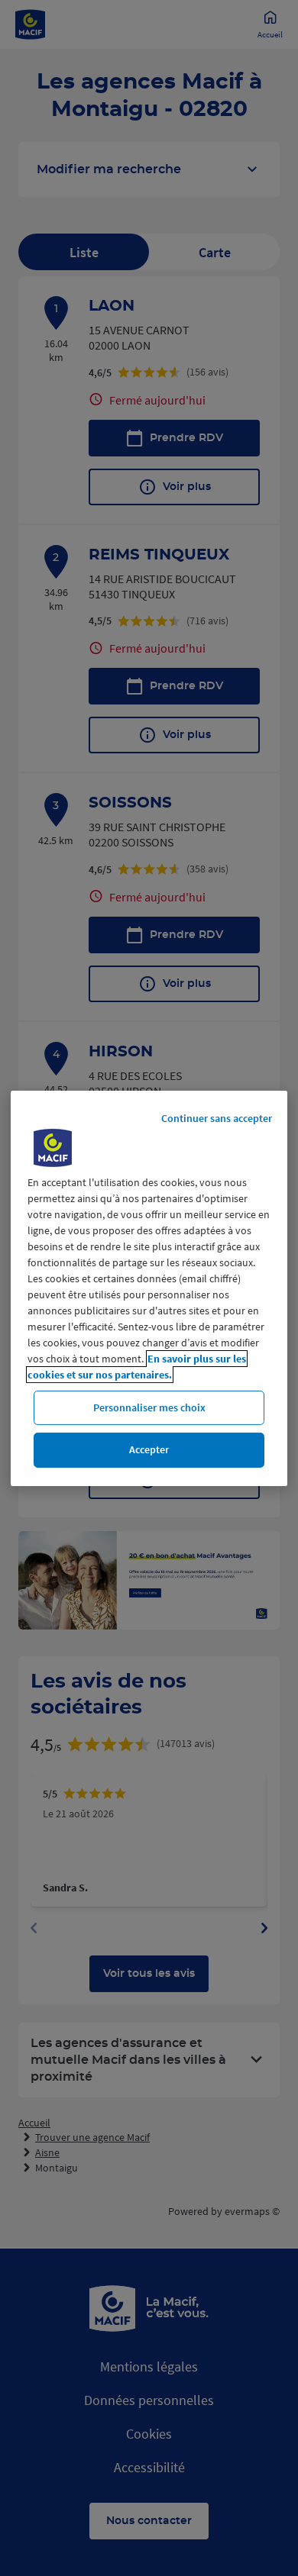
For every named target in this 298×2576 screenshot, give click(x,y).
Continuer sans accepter (217, 1117)
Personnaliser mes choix (149, 1407)
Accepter (149, 1449)
